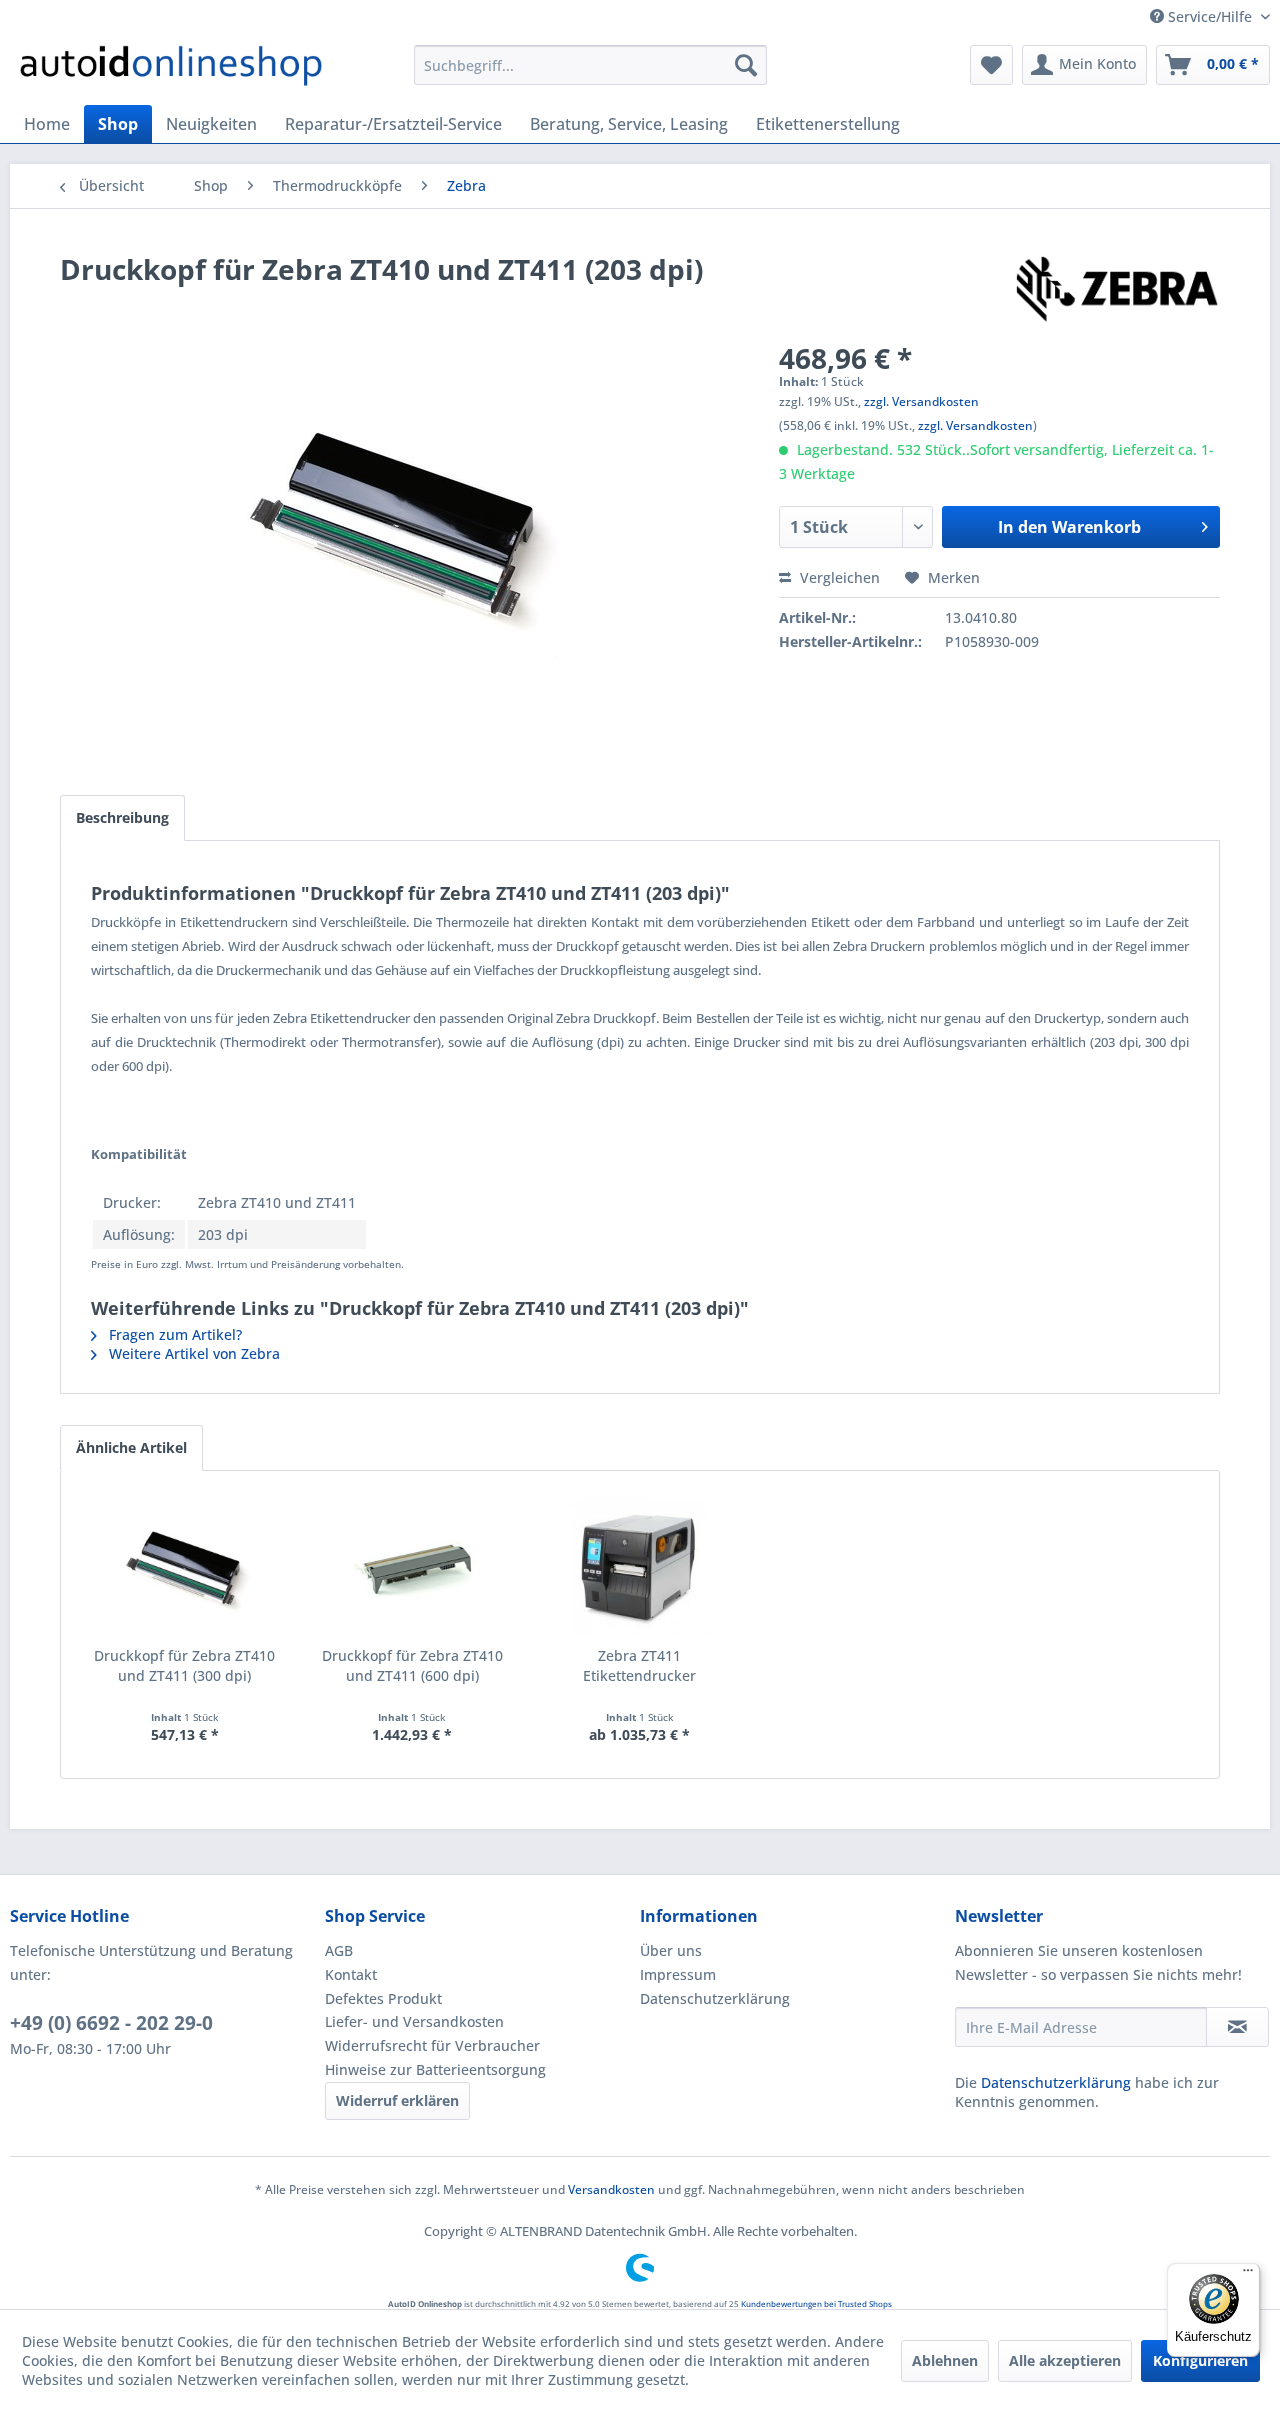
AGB (339, 1950)
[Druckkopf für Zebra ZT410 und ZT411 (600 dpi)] (413, 1566)
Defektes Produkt (383, 1998)
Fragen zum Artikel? (173, 1334)
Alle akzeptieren (1065, 2360)
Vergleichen (838, 577)
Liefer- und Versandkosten (414, 2021)
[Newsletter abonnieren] (1237, 2027)
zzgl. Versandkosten (921, 401)
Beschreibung (122, 817)
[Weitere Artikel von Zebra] (1117, 289)
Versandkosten (611, 2189)
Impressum (678, 1974)
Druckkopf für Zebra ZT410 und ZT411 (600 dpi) (412, 1665)
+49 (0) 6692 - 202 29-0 (111, 2023)
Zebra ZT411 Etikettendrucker (639, 1665)
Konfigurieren (1200, 2360)
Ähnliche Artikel (131, 1447)
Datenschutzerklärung (715, 1998)
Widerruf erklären (397, 2100)
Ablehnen (945, 2360)
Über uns (671, 1950)
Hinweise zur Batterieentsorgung (435, 2069)
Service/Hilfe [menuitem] (1210, 16)
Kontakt (351, 1974)
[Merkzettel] (991, 65)
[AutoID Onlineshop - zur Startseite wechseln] (171, 70)
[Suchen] (746, 65)
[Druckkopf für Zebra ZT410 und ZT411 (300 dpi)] (185, 1566)
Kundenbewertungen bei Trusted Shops (816, 2303)
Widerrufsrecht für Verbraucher (432, 2045)
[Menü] (1248, 2275)
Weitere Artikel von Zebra (192, 1353)
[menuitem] (590, 65)
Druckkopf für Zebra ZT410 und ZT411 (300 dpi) (184, 1665)
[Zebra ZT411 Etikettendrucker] (640, 1566)
